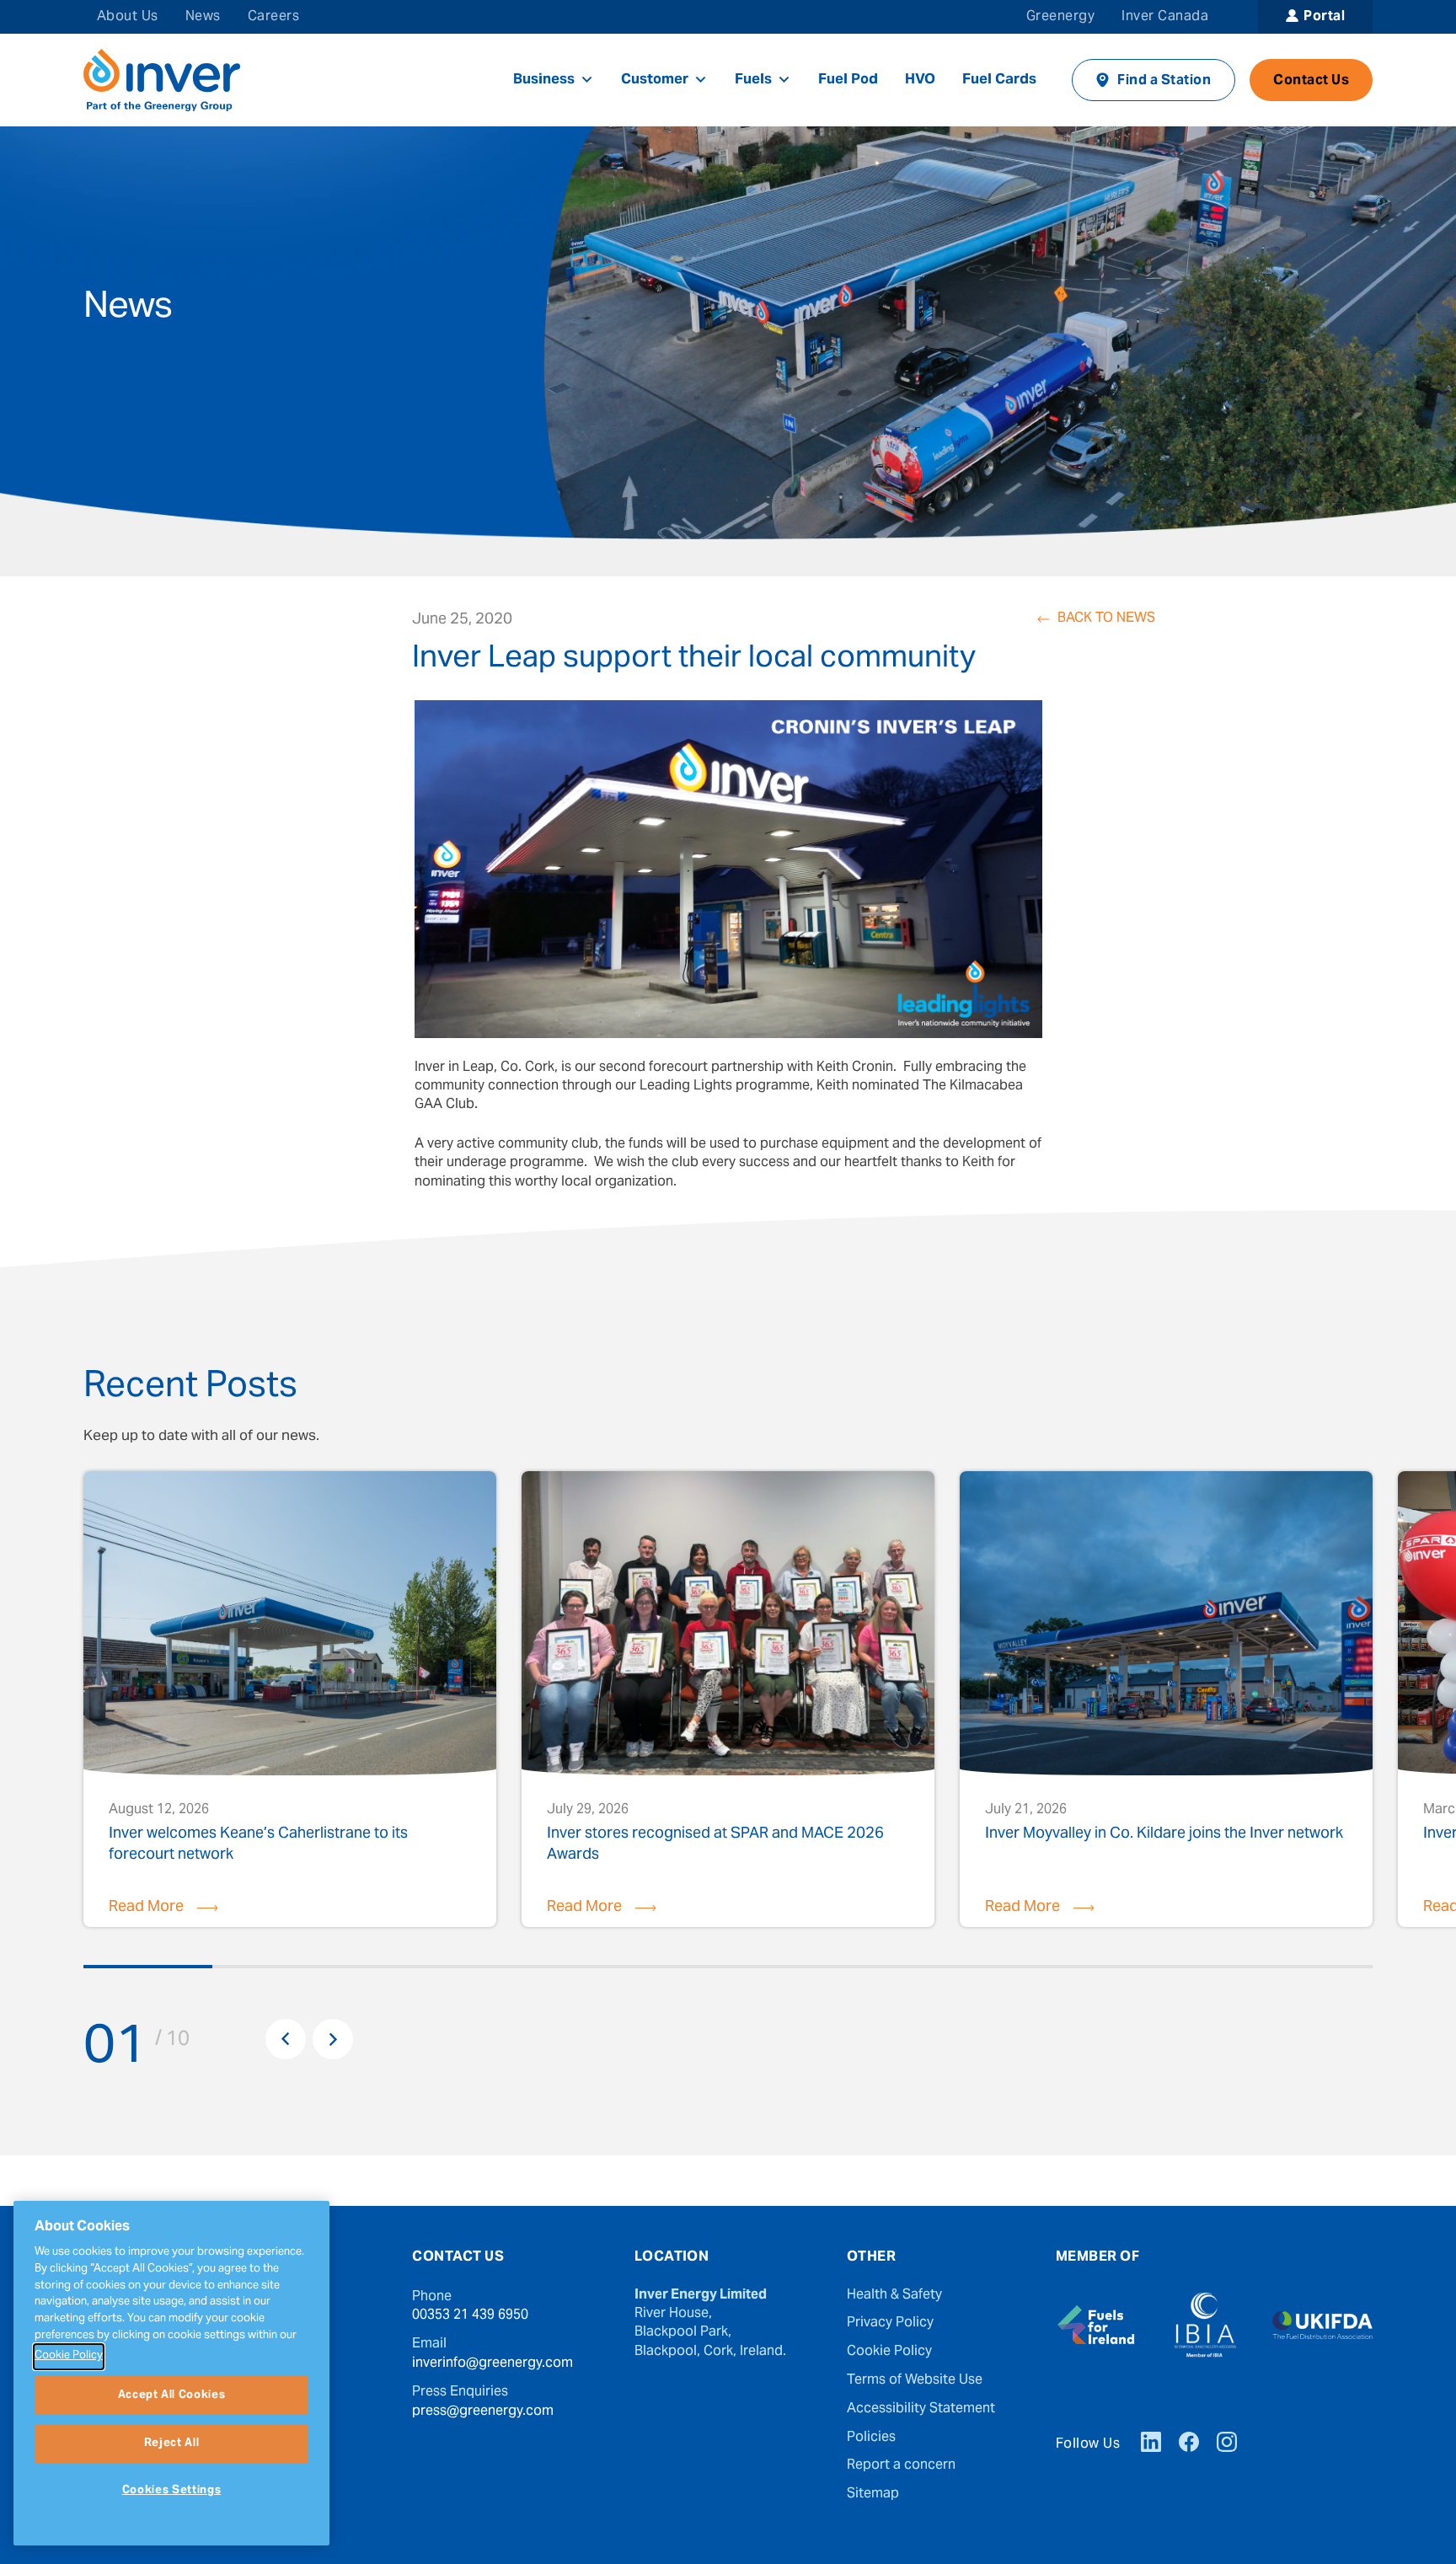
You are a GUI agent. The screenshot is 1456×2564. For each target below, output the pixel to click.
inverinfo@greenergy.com (492, 2363)
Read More (146, 1907)
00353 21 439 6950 (470, 2315)
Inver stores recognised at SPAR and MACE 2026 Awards (715, 1844)
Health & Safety (894, 2295)
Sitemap (873, 2494)
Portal (1324, 17)
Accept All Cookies (172, 2395)
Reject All (172, 2444)
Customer (655, 80)
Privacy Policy (890, 2323)
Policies (871, 2438)
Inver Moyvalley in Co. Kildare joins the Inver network (1164, 1837)
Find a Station (1164, 81)
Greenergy (1060, 17)
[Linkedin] (1151, 2444)
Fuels (753, 80)
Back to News (1106, 619)
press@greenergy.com (483, 2411)
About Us (128, 17)
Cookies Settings (172, 2491)
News (203, 17)
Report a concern (901, 2465)
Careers (273, 17)
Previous (286, 2039)
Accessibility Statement (921, 2409)
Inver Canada (1165, 17)
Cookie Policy (889, 2352)
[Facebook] (1189, 2444)
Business (544, 80)
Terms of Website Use (915, 2380)
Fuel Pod (848, 80)
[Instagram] (1227, 2444)
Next (333, 2039)
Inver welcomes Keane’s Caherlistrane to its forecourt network (258, 1844)
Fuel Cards (999, 80)
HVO (920, 80)
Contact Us (1311, 81)
